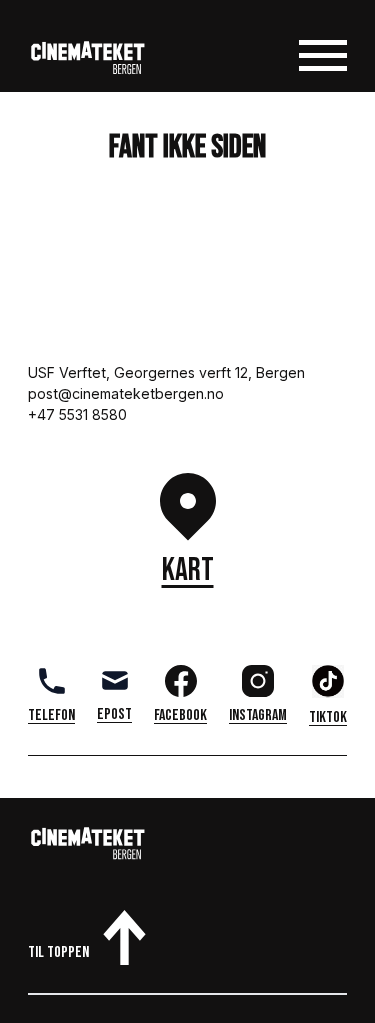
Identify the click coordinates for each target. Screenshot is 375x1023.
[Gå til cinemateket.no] (88, 60)
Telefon (51, 715)
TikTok (328, 717)
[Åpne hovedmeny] (323, 60)
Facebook (180, 715)
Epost (114, 714)
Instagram (258, 715)
